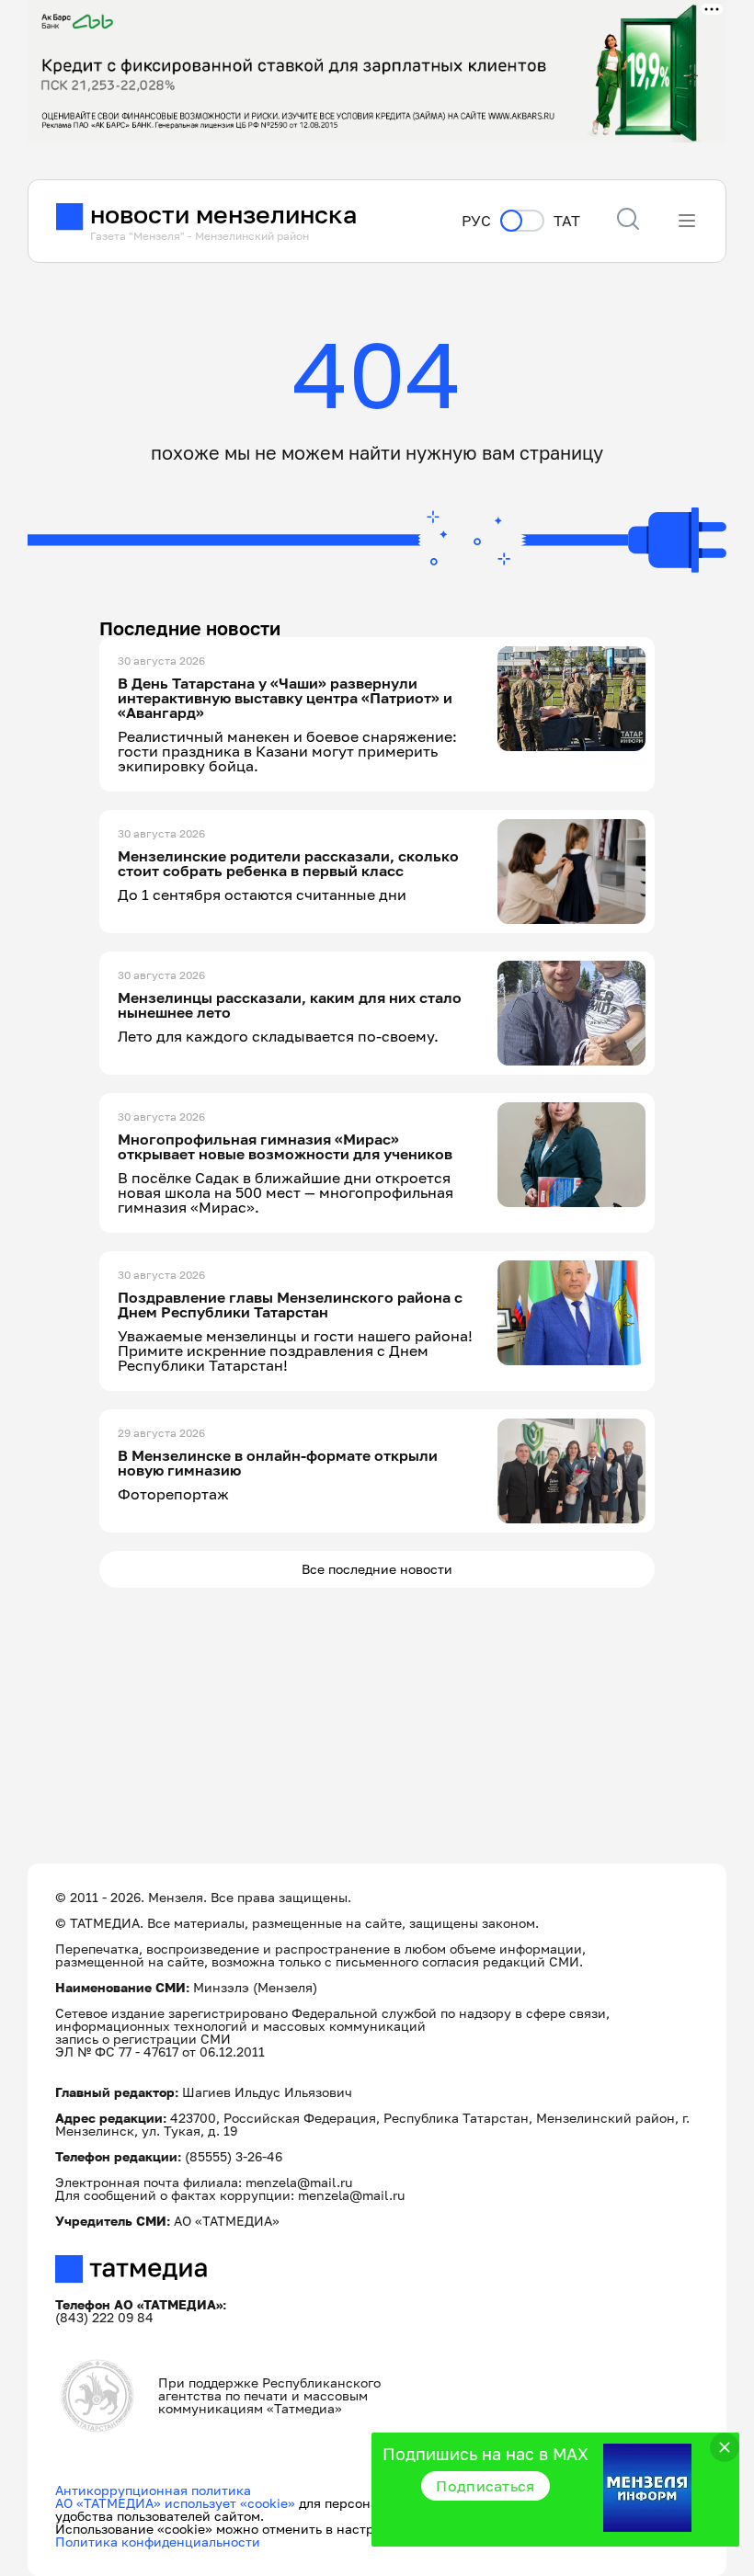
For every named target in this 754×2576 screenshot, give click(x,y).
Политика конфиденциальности (158, 2542)
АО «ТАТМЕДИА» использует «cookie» (175, 2503)
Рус (476, 221)
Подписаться (486, 2486)
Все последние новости (377, 1569)
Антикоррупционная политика (153, 2490)
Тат (567, 221)
